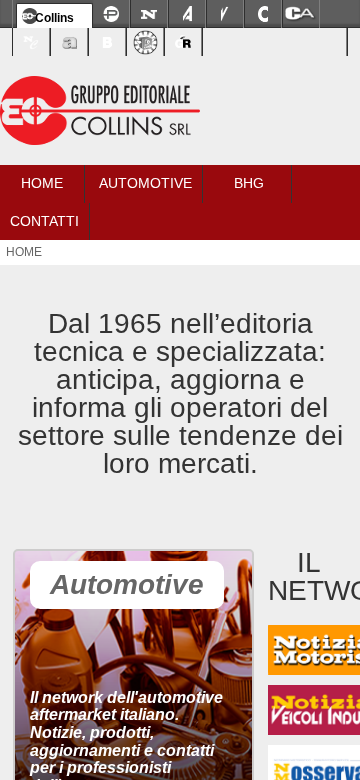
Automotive (145, 183)
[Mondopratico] (111, 14)
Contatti (44, 221)
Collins (54, 18)
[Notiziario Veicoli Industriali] (225, 14)
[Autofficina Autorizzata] (69, 42)
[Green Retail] (183, 42)
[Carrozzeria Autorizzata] (301, 14)
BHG (249, 183)
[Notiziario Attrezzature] (187, 14)
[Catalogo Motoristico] (263, 14)
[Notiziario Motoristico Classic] (31, 42)
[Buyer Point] (107, 42)
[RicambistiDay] (145, 42)
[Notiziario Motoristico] (149, 14)
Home (42, 183)
